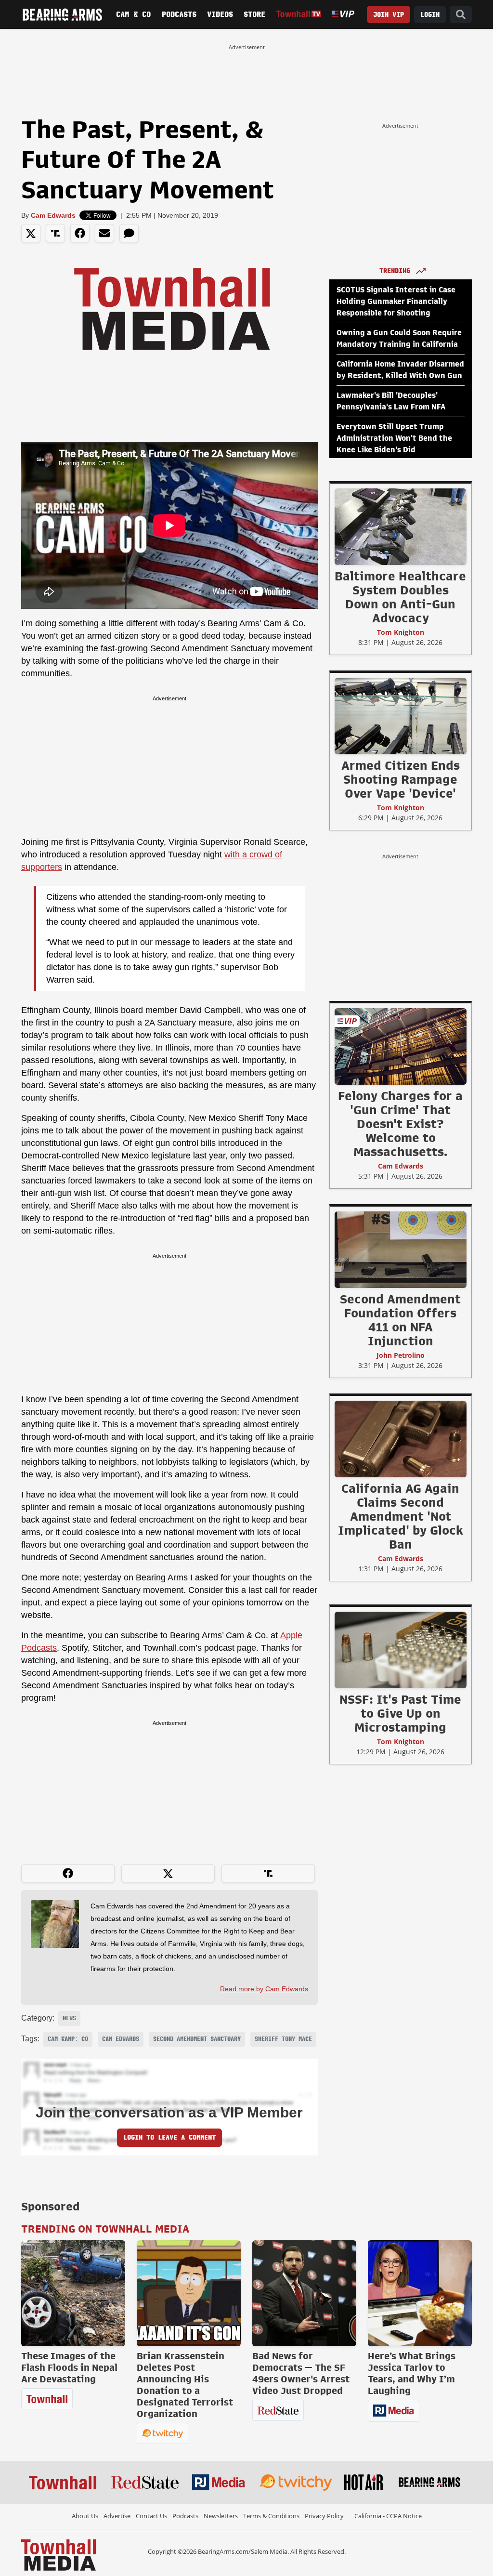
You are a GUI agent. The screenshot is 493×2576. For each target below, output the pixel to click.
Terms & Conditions (271, 2516)
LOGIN (430, 15)
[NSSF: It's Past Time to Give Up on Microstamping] (401, 1650)
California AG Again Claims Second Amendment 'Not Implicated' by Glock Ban (401, 1516)
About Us (85, 2516)
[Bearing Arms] (62, 14)
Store (254, 14)
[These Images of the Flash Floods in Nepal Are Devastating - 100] (73, 2293)
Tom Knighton (401, 632)
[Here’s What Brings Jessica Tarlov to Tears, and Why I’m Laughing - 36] (420, 2293)
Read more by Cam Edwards (264, 1989)
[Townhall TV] (299, 14)
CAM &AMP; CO (68, 2039)
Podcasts (179, 14)
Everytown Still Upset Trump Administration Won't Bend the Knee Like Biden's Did (394, 438)
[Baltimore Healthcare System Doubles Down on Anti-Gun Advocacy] (401, 526)
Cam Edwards (53, 215)
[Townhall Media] (58, 2554)
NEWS (69, 2018)
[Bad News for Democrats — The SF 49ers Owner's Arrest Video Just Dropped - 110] (304, 2293)
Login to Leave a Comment (169, 2137)
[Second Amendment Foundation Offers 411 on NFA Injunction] (401, 1249)
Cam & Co (133, 14)
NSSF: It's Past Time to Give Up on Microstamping (400, 1713)
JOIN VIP (389, 15)
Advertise (117, 2516)
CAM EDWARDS (121, 2039)
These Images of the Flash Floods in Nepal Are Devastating (69, 2367)
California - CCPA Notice (388, 2516)
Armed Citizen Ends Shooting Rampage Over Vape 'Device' (401, 779)
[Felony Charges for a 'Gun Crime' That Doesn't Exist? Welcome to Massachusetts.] (401, 1046)
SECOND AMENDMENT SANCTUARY (197, 2039)
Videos (220, 14)
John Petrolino (401, 1355)
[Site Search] (461, 15)
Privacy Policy (324, 2516)
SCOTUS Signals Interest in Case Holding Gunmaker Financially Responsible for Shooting (396, 302)
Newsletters (221, 2516)
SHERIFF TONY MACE (283, 2039)
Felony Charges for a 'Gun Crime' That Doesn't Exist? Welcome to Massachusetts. (400, 1124)
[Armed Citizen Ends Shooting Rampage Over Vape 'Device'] (401, 716)
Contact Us (151, 2516)
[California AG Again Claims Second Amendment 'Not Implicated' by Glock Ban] (401, 1439)
